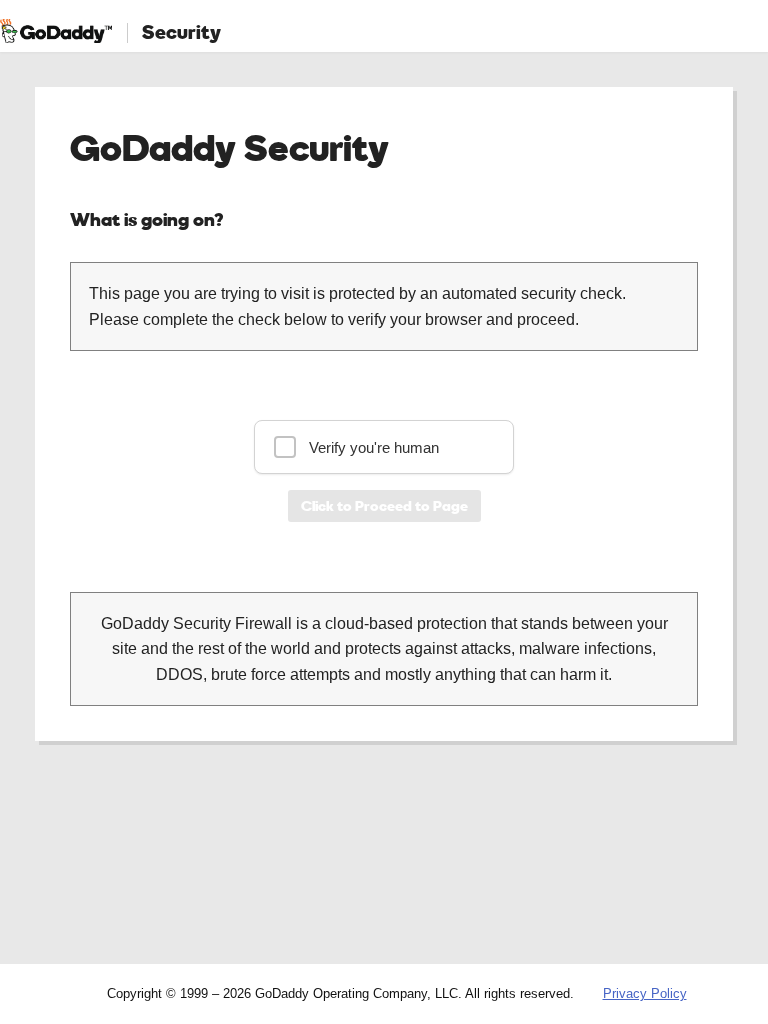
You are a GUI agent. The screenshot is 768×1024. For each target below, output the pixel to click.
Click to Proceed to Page (384, 505)
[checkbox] (384, 447)
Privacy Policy (645, 993)
